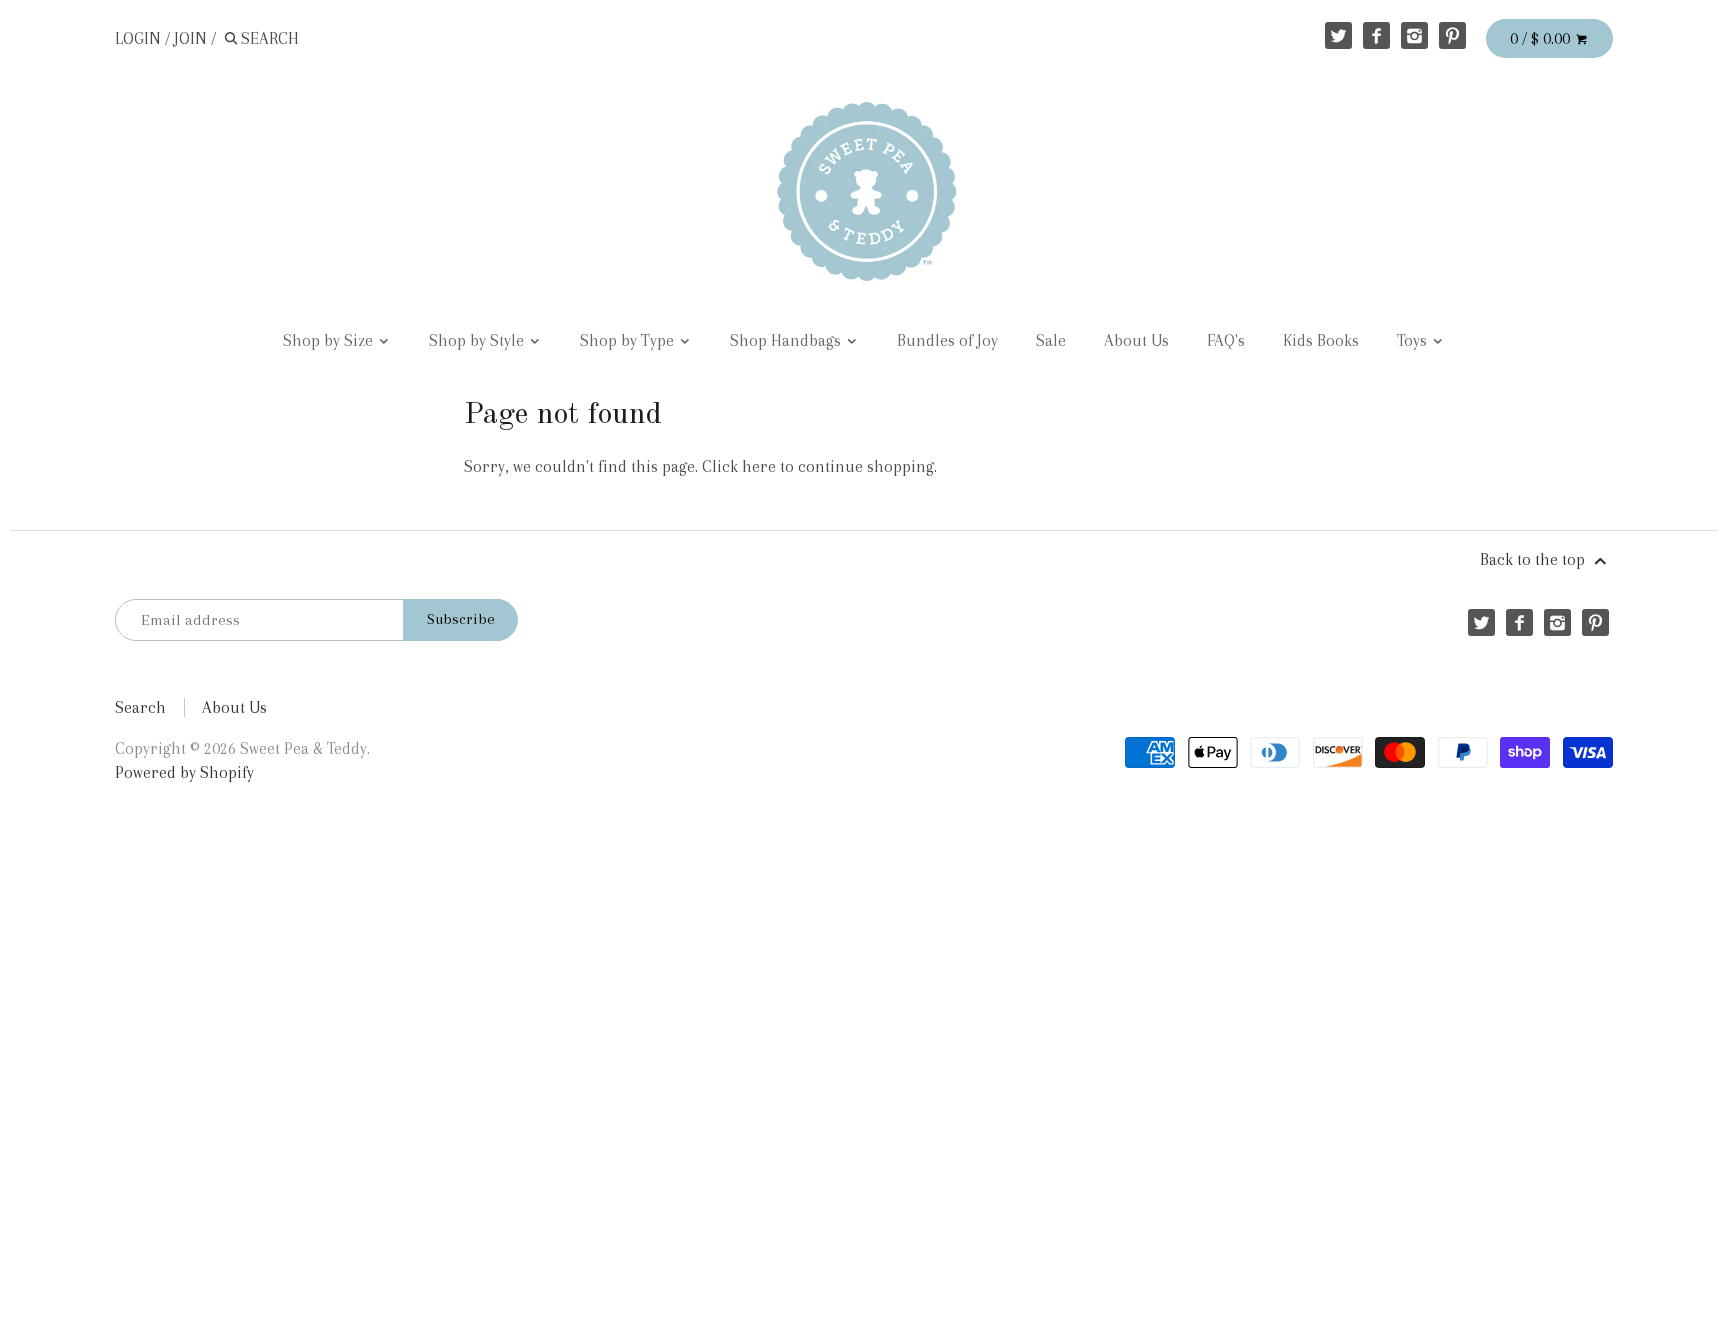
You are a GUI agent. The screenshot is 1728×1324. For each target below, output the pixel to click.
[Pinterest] (1452, 35)
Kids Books (1321, 340)
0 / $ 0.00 (1542, 38)
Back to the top (1534, 559)
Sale (1051, 340)
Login (138, 38)
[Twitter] (1338, 35)
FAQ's (1226, 340)
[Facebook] (1376, 35)
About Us (1136, 340)
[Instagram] (1414, 35)
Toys (1414, 340)
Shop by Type (629, 340)
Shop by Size (330, 340)
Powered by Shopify (184, 772)
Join (190, 38)
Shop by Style (478, 340)
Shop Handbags (787, 340)
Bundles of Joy (947, 340)
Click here (739, 466)
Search (140, 707)
